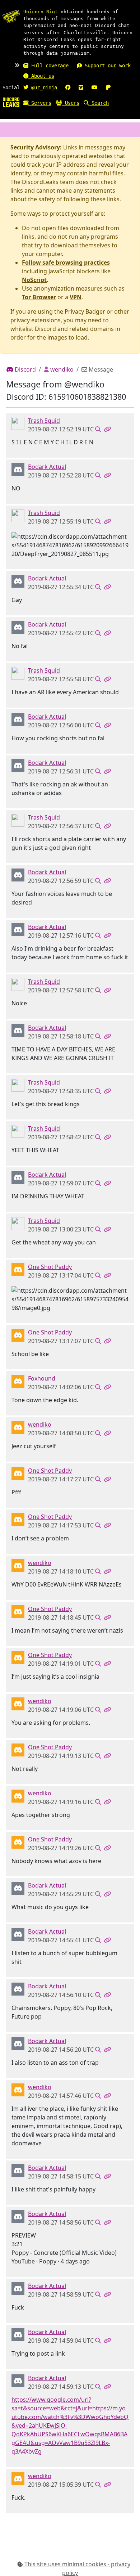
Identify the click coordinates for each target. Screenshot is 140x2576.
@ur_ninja (43, 87)
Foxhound (42, 1378)
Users (71, 103)
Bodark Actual (47, 467)
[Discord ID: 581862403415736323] (18, 1381)
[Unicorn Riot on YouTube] (94, 87)
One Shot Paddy (50, 1267)
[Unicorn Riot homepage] (11, 16)
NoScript (34, 280)
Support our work (106, 66)
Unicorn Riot (41, 12)
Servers (40, 103)
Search (99, 103)
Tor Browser (39, 297)
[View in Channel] (98, 429)
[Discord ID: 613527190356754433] (18, 1427)
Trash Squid (44, 421)
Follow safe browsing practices (66, 262)
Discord (25, 369)
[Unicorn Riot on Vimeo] (81, 87)
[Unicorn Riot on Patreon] (108, 87)
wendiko (61, 369)
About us (41, 76)
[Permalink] (107, 429)
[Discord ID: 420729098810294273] (18, 1269)
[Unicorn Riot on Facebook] (68, 87)
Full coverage (48, 66)
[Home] (11, 102)
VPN (76, 297)
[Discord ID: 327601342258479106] (18, 469)
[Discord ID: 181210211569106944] (18, 423)
